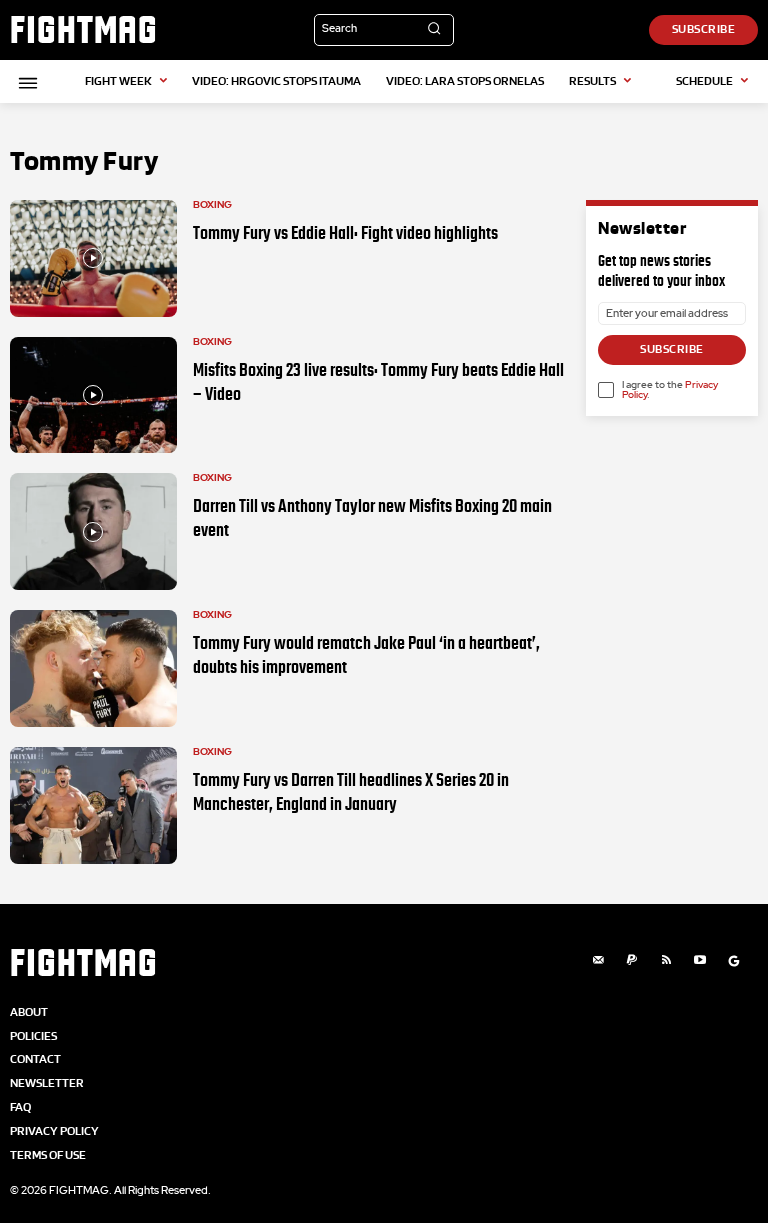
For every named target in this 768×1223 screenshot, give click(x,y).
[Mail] (598, 961)
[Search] (434, 30)
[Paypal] (632, 961)
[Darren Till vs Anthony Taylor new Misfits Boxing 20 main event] (93, 531)
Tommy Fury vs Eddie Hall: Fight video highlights (345, 233)
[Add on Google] (734, 961)
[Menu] (25, 83)
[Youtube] (700, 961)
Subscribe (672, 349)
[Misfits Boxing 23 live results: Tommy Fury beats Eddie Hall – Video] (93, 395)
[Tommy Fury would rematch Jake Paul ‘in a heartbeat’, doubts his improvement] (93, 668)
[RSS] (666, 961)
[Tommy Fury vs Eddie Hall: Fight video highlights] (93, 258)
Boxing (212, 205)
